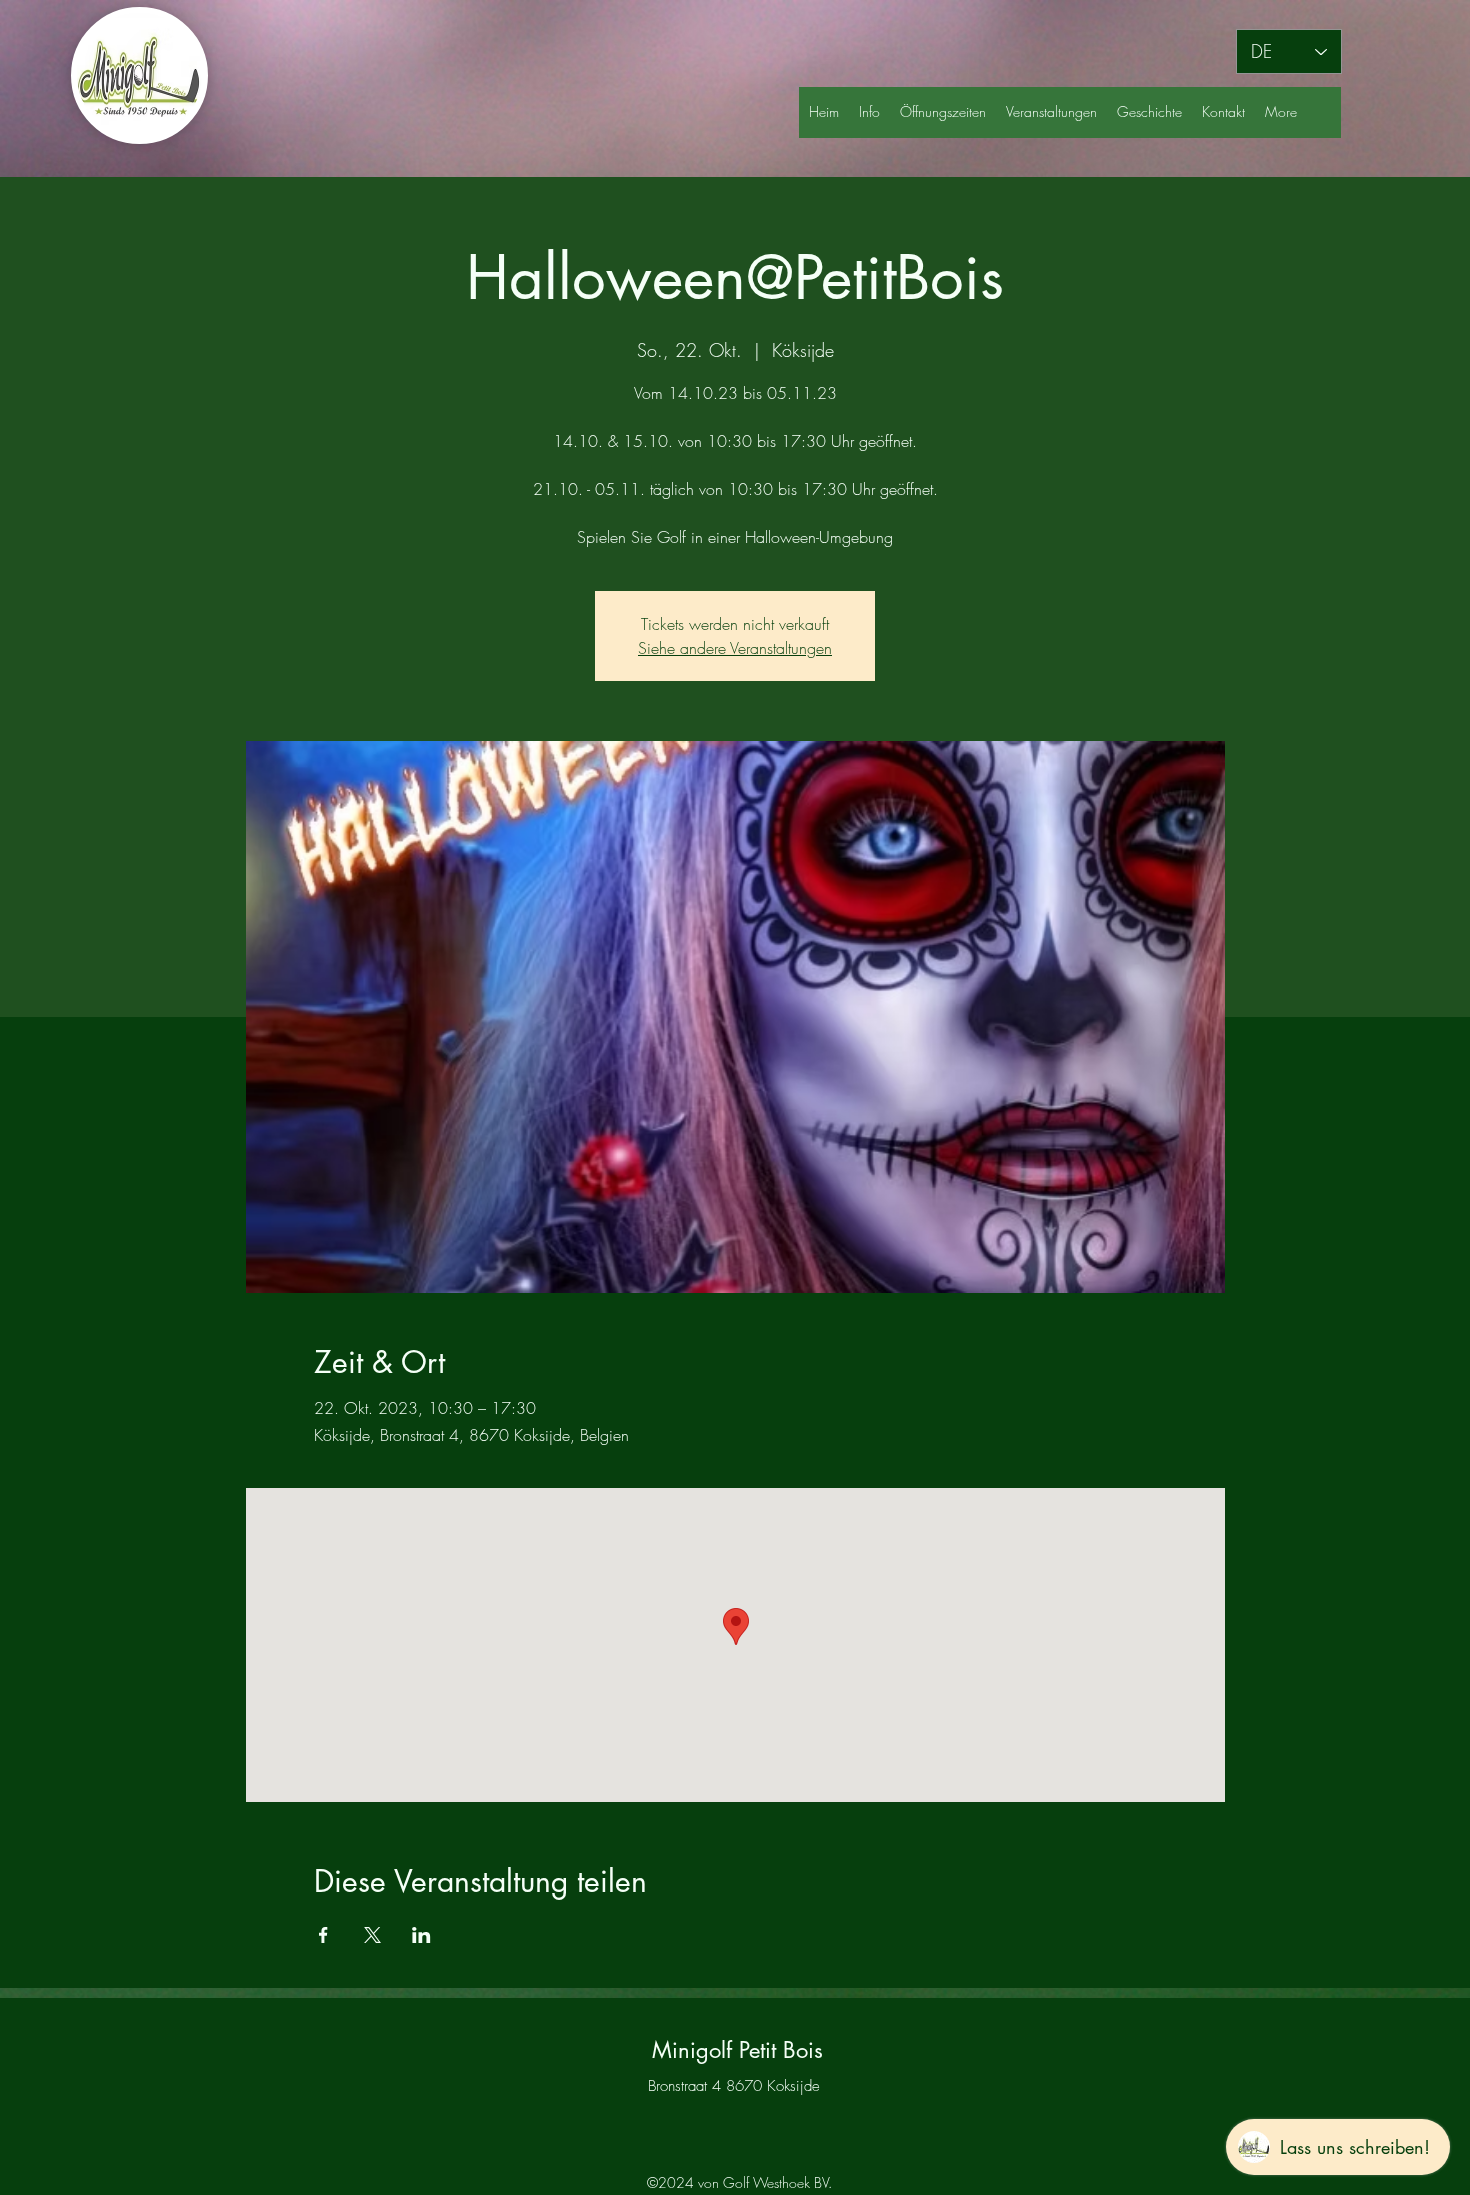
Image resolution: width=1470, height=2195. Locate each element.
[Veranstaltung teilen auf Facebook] (323, 1935)
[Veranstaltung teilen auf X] (372, 1935)
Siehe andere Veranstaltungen (735, 648)
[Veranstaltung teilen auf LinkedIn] (421, 1935)
